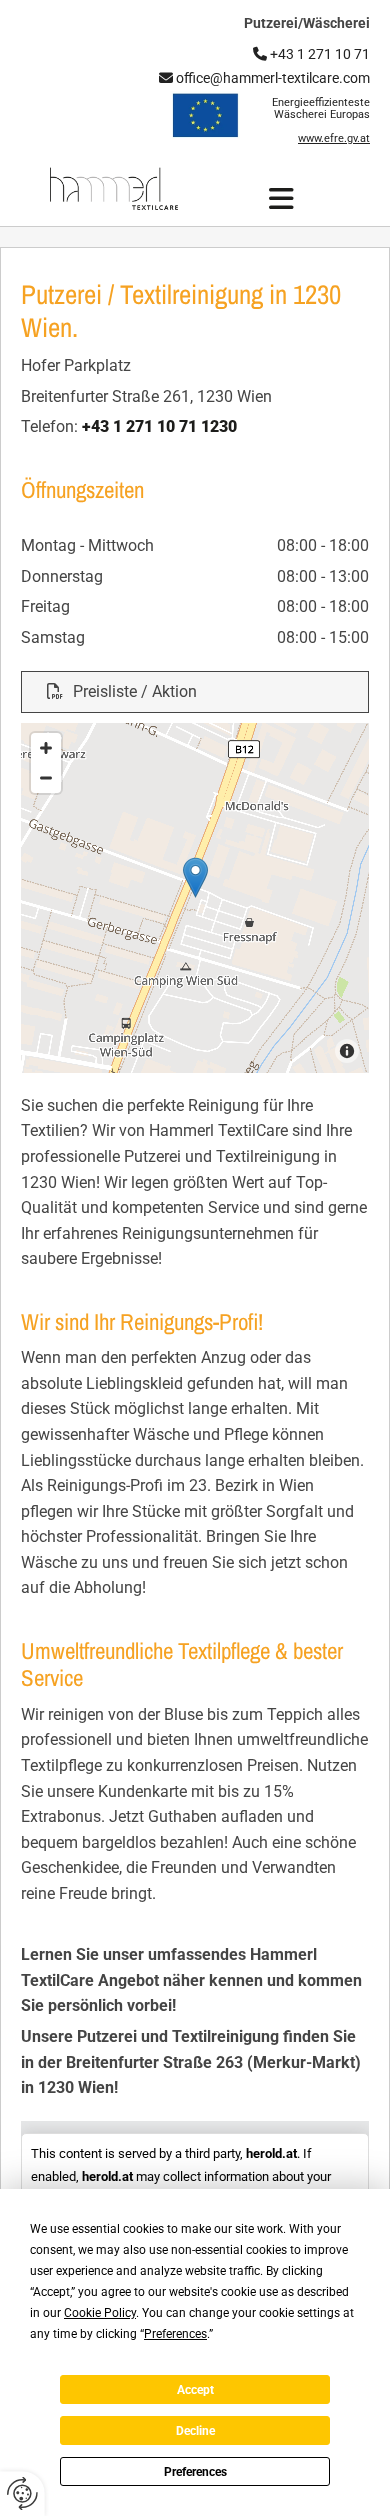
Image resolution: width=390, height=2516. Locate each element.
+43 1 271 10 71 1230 (159, 426)
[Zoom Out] (46, 778)
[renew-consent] (22, 2493)
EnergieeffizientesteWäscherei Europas (321, 108)
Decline (195, 2431)
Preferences (195, 2472)
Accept (195, 2390)
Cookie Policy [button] (100, 2313)
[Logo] (114, 189)
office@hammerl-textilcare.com (264, 78)
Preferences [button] (175, 2334)
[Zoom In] (46, 748)
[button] (282, 199)
